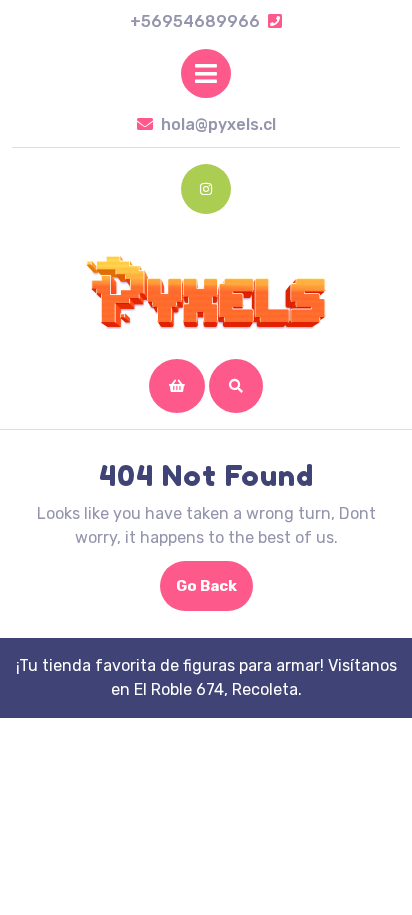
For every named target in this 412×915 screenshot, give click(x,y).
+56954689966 (206, 21)
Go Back (214, 593)
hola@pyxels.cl (218, 124)
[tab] (206, 73)
